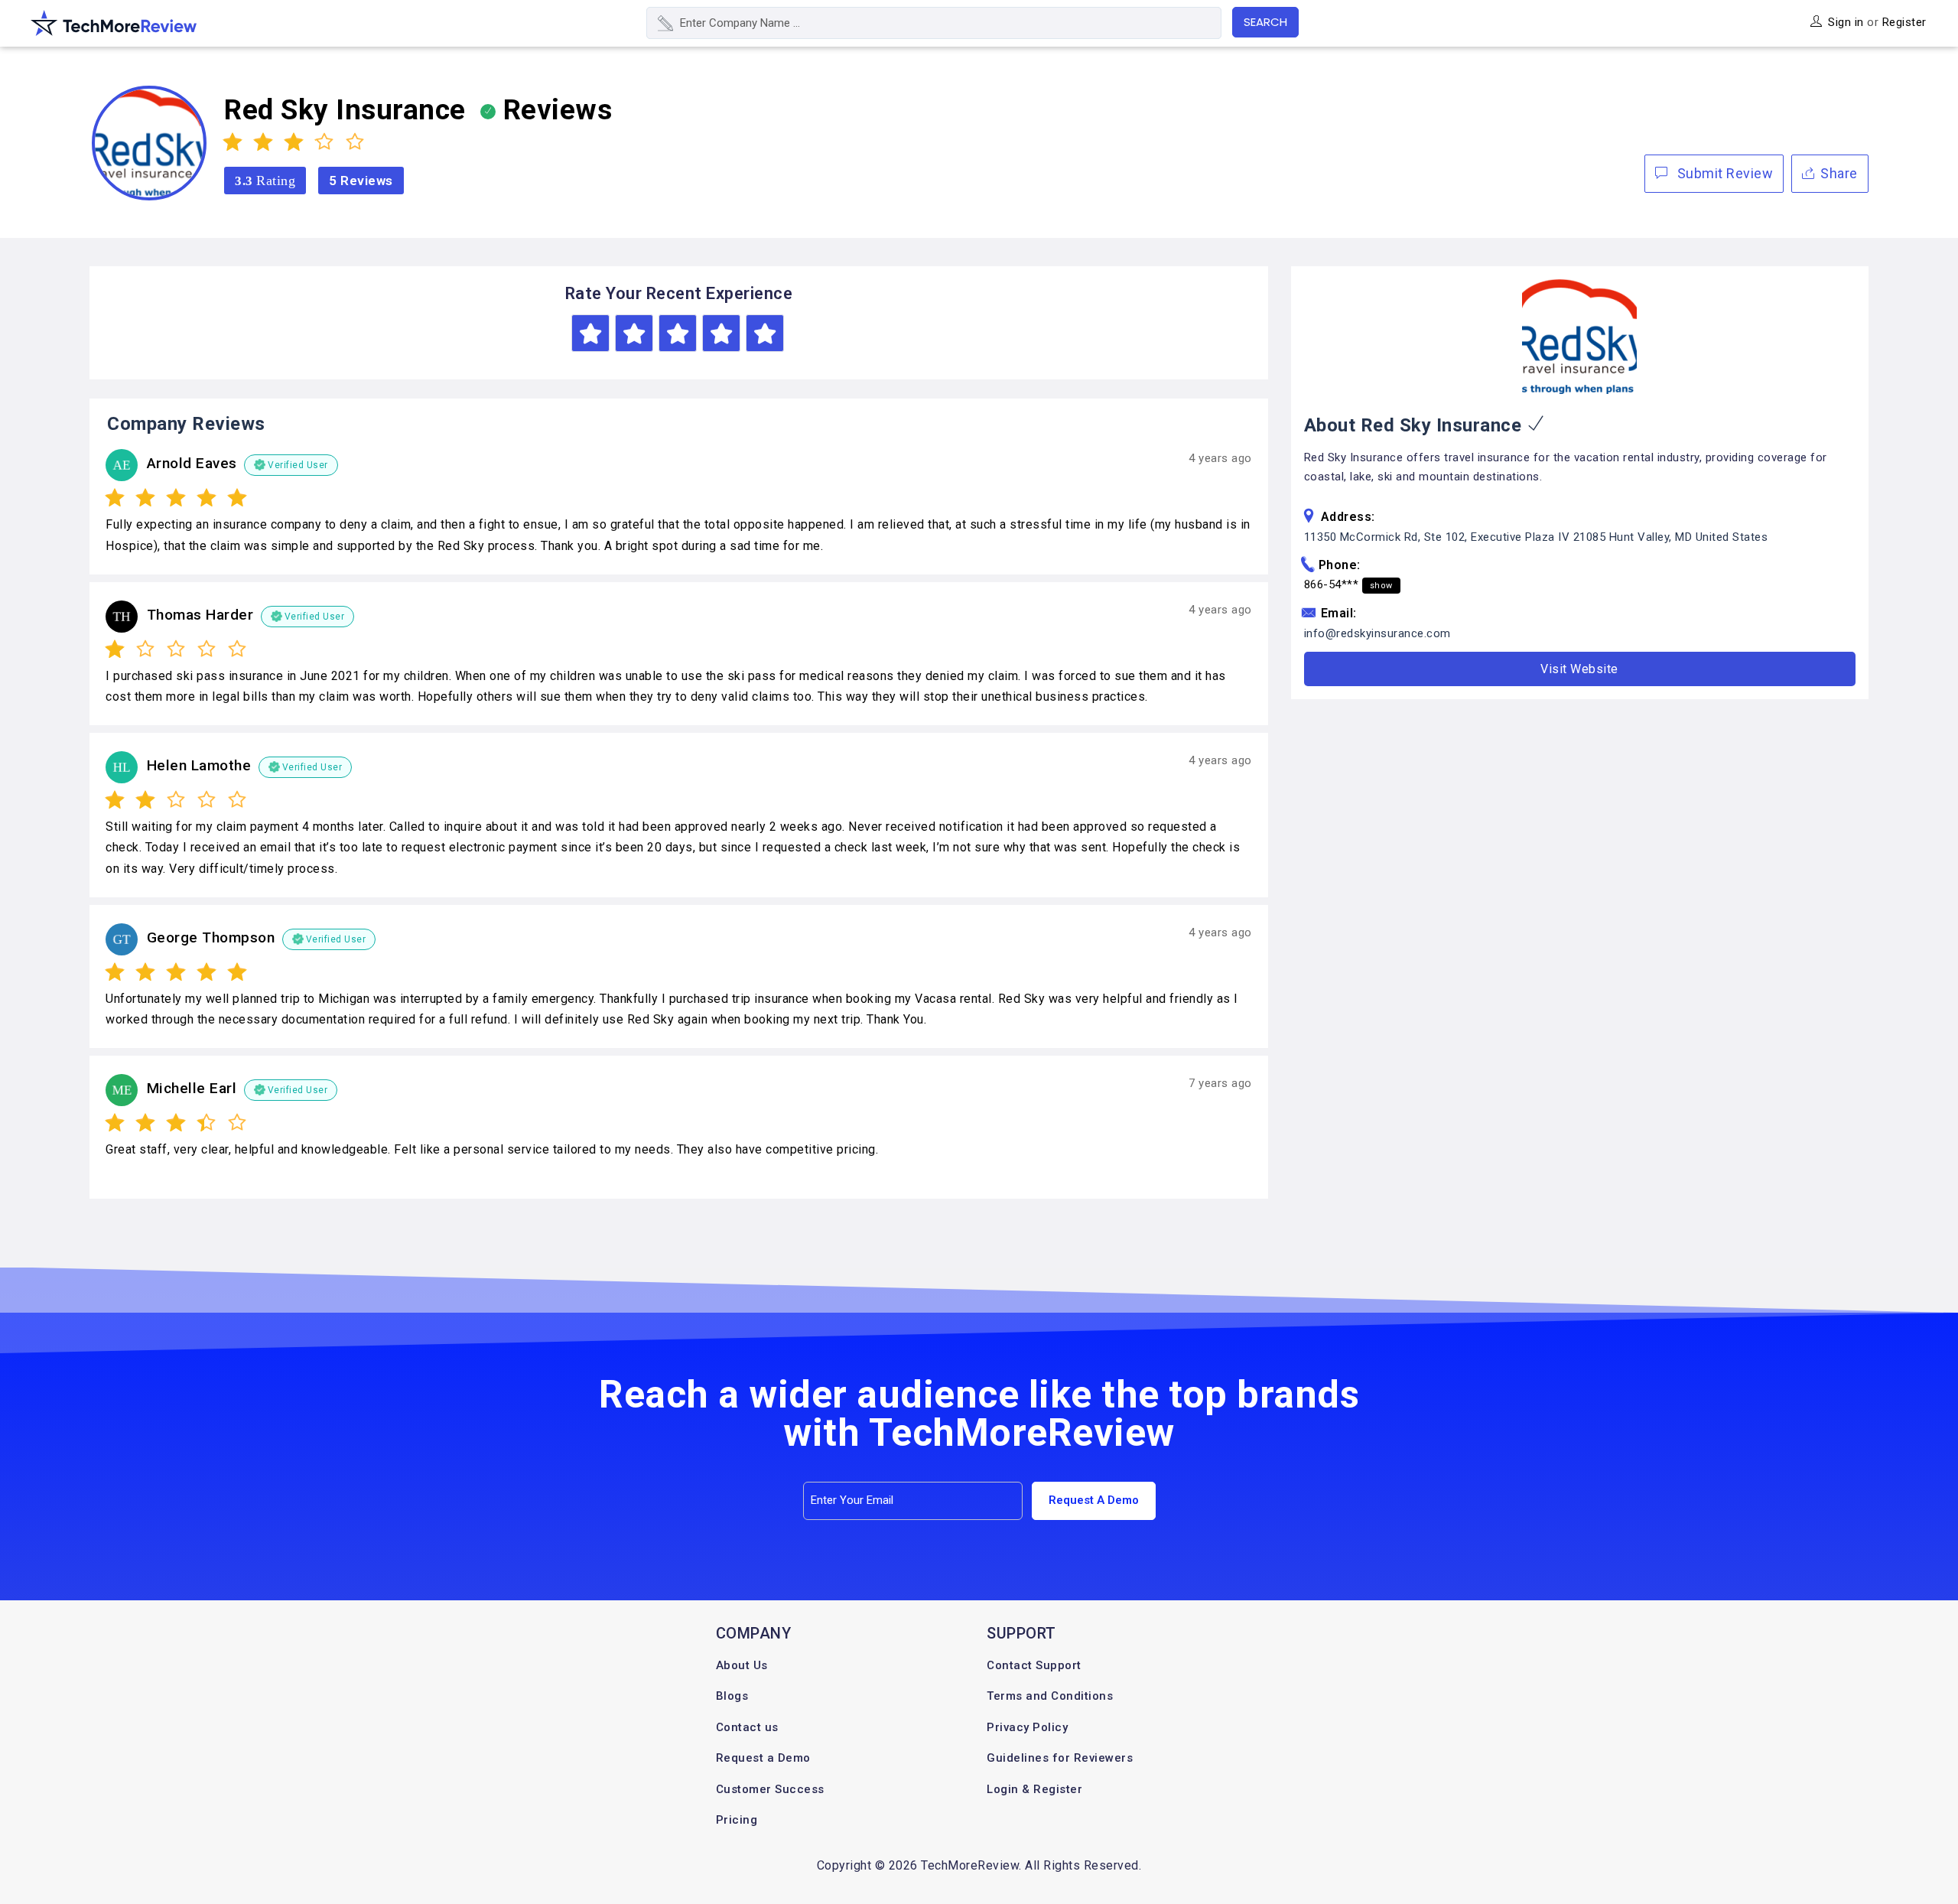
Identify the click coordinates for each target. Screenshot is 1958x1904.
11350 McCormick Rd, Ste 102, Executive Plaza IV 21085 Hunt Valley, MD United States (1536, 537)
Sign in (1846, 22)
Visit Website (1579, 669)
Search (1265, 22)
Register (1904, 22)
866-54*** (1348, 584)
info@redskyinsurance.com (1377, 633)
